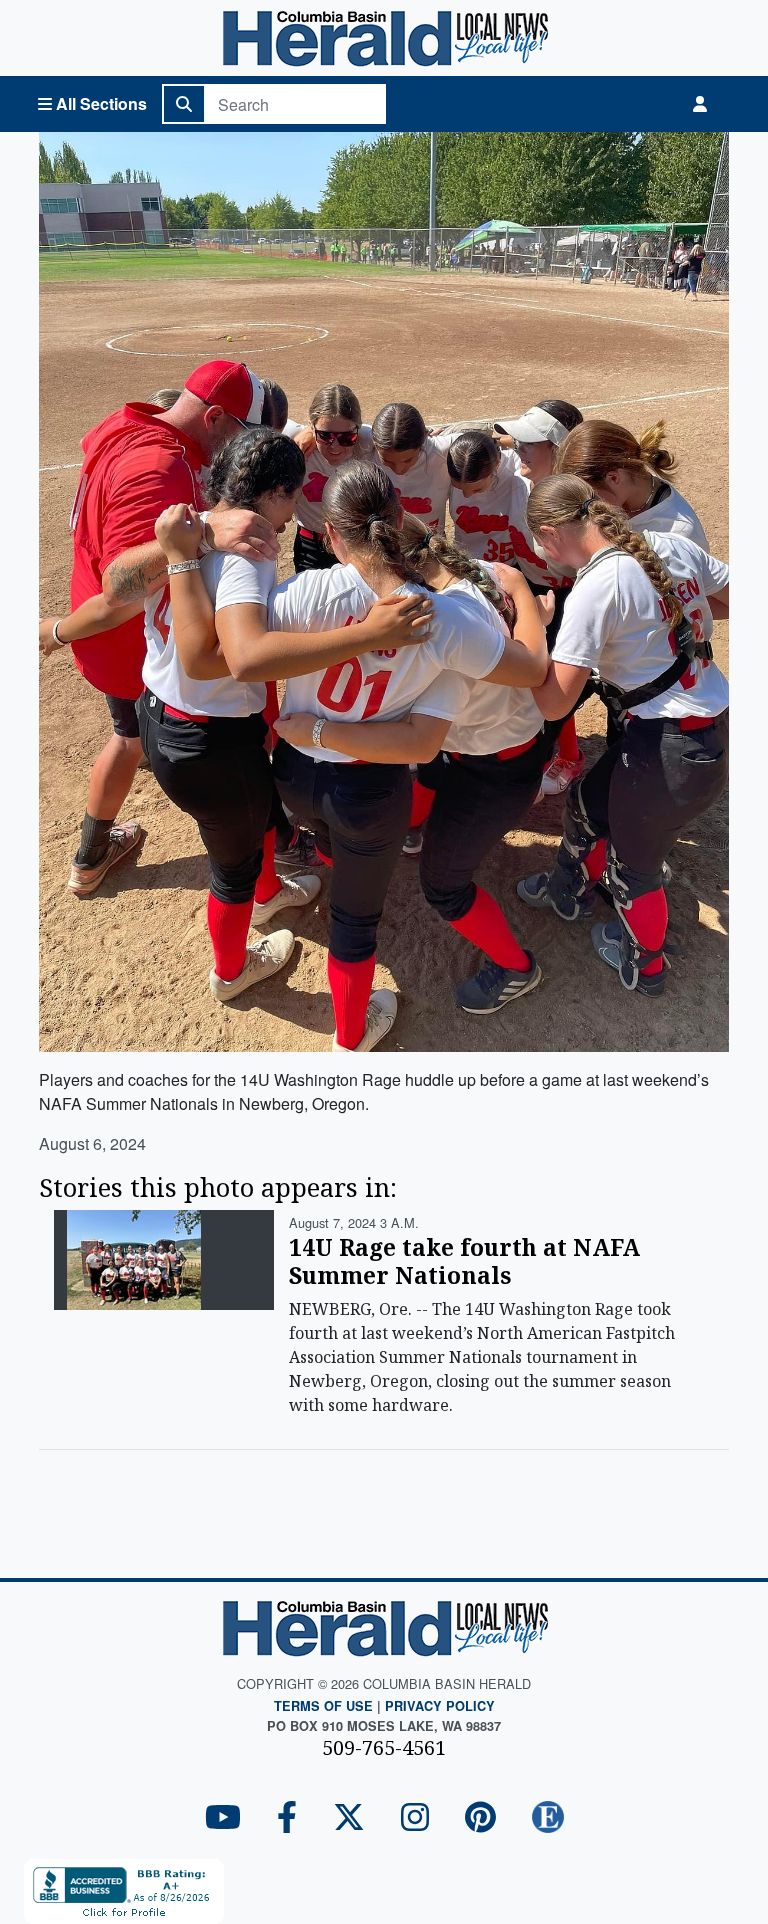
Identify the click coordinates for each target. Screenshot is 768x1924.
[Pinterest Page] (480, 1818)
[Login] (700, 104)
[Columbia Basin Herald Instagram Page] (415, 1818)
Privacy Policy (440, 1706)
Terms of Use (323, 1706)
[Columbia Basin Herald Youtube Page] (223, 1818)
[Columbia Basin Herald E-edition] (548, 1818)
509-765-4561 (384, 1747)
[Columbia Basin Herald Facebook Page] (287, 1818)
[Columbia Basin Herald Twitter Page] (349, 1818)
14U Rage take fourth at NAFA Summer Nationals (464, 1261)
